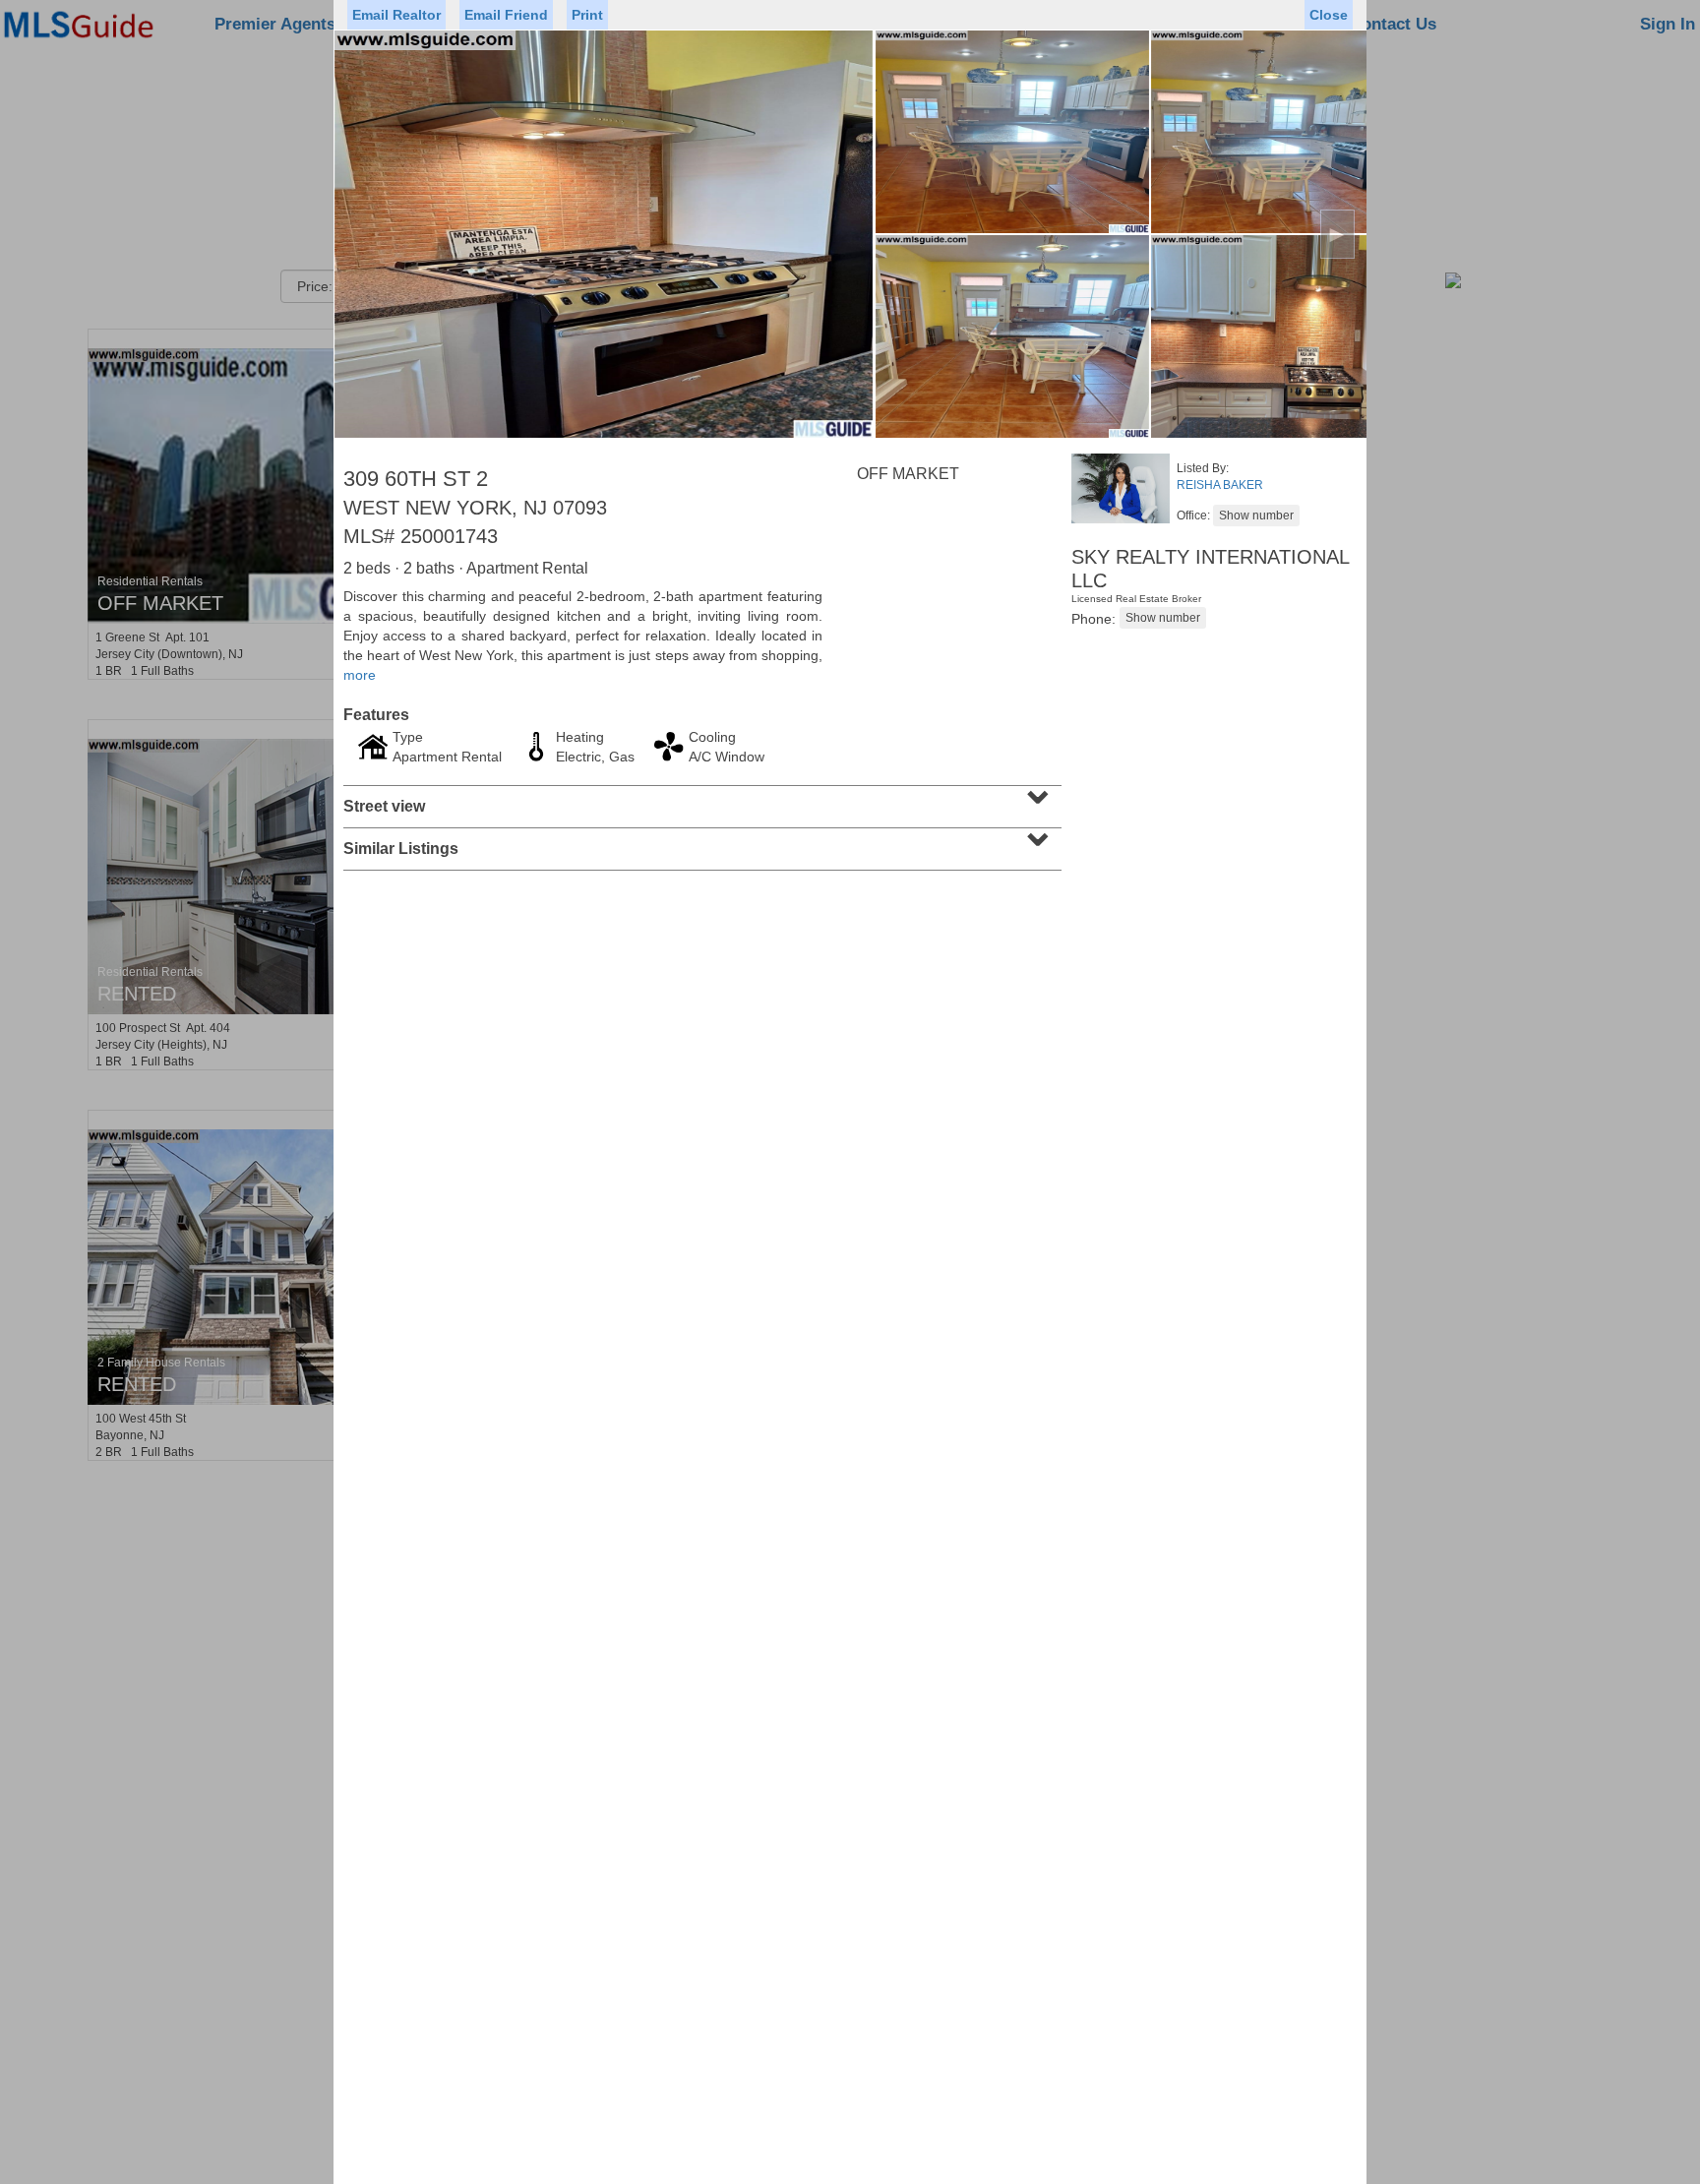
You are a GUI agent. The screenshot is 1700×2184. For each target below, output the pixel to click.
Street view (700, 800)
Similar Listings (700, 842)
